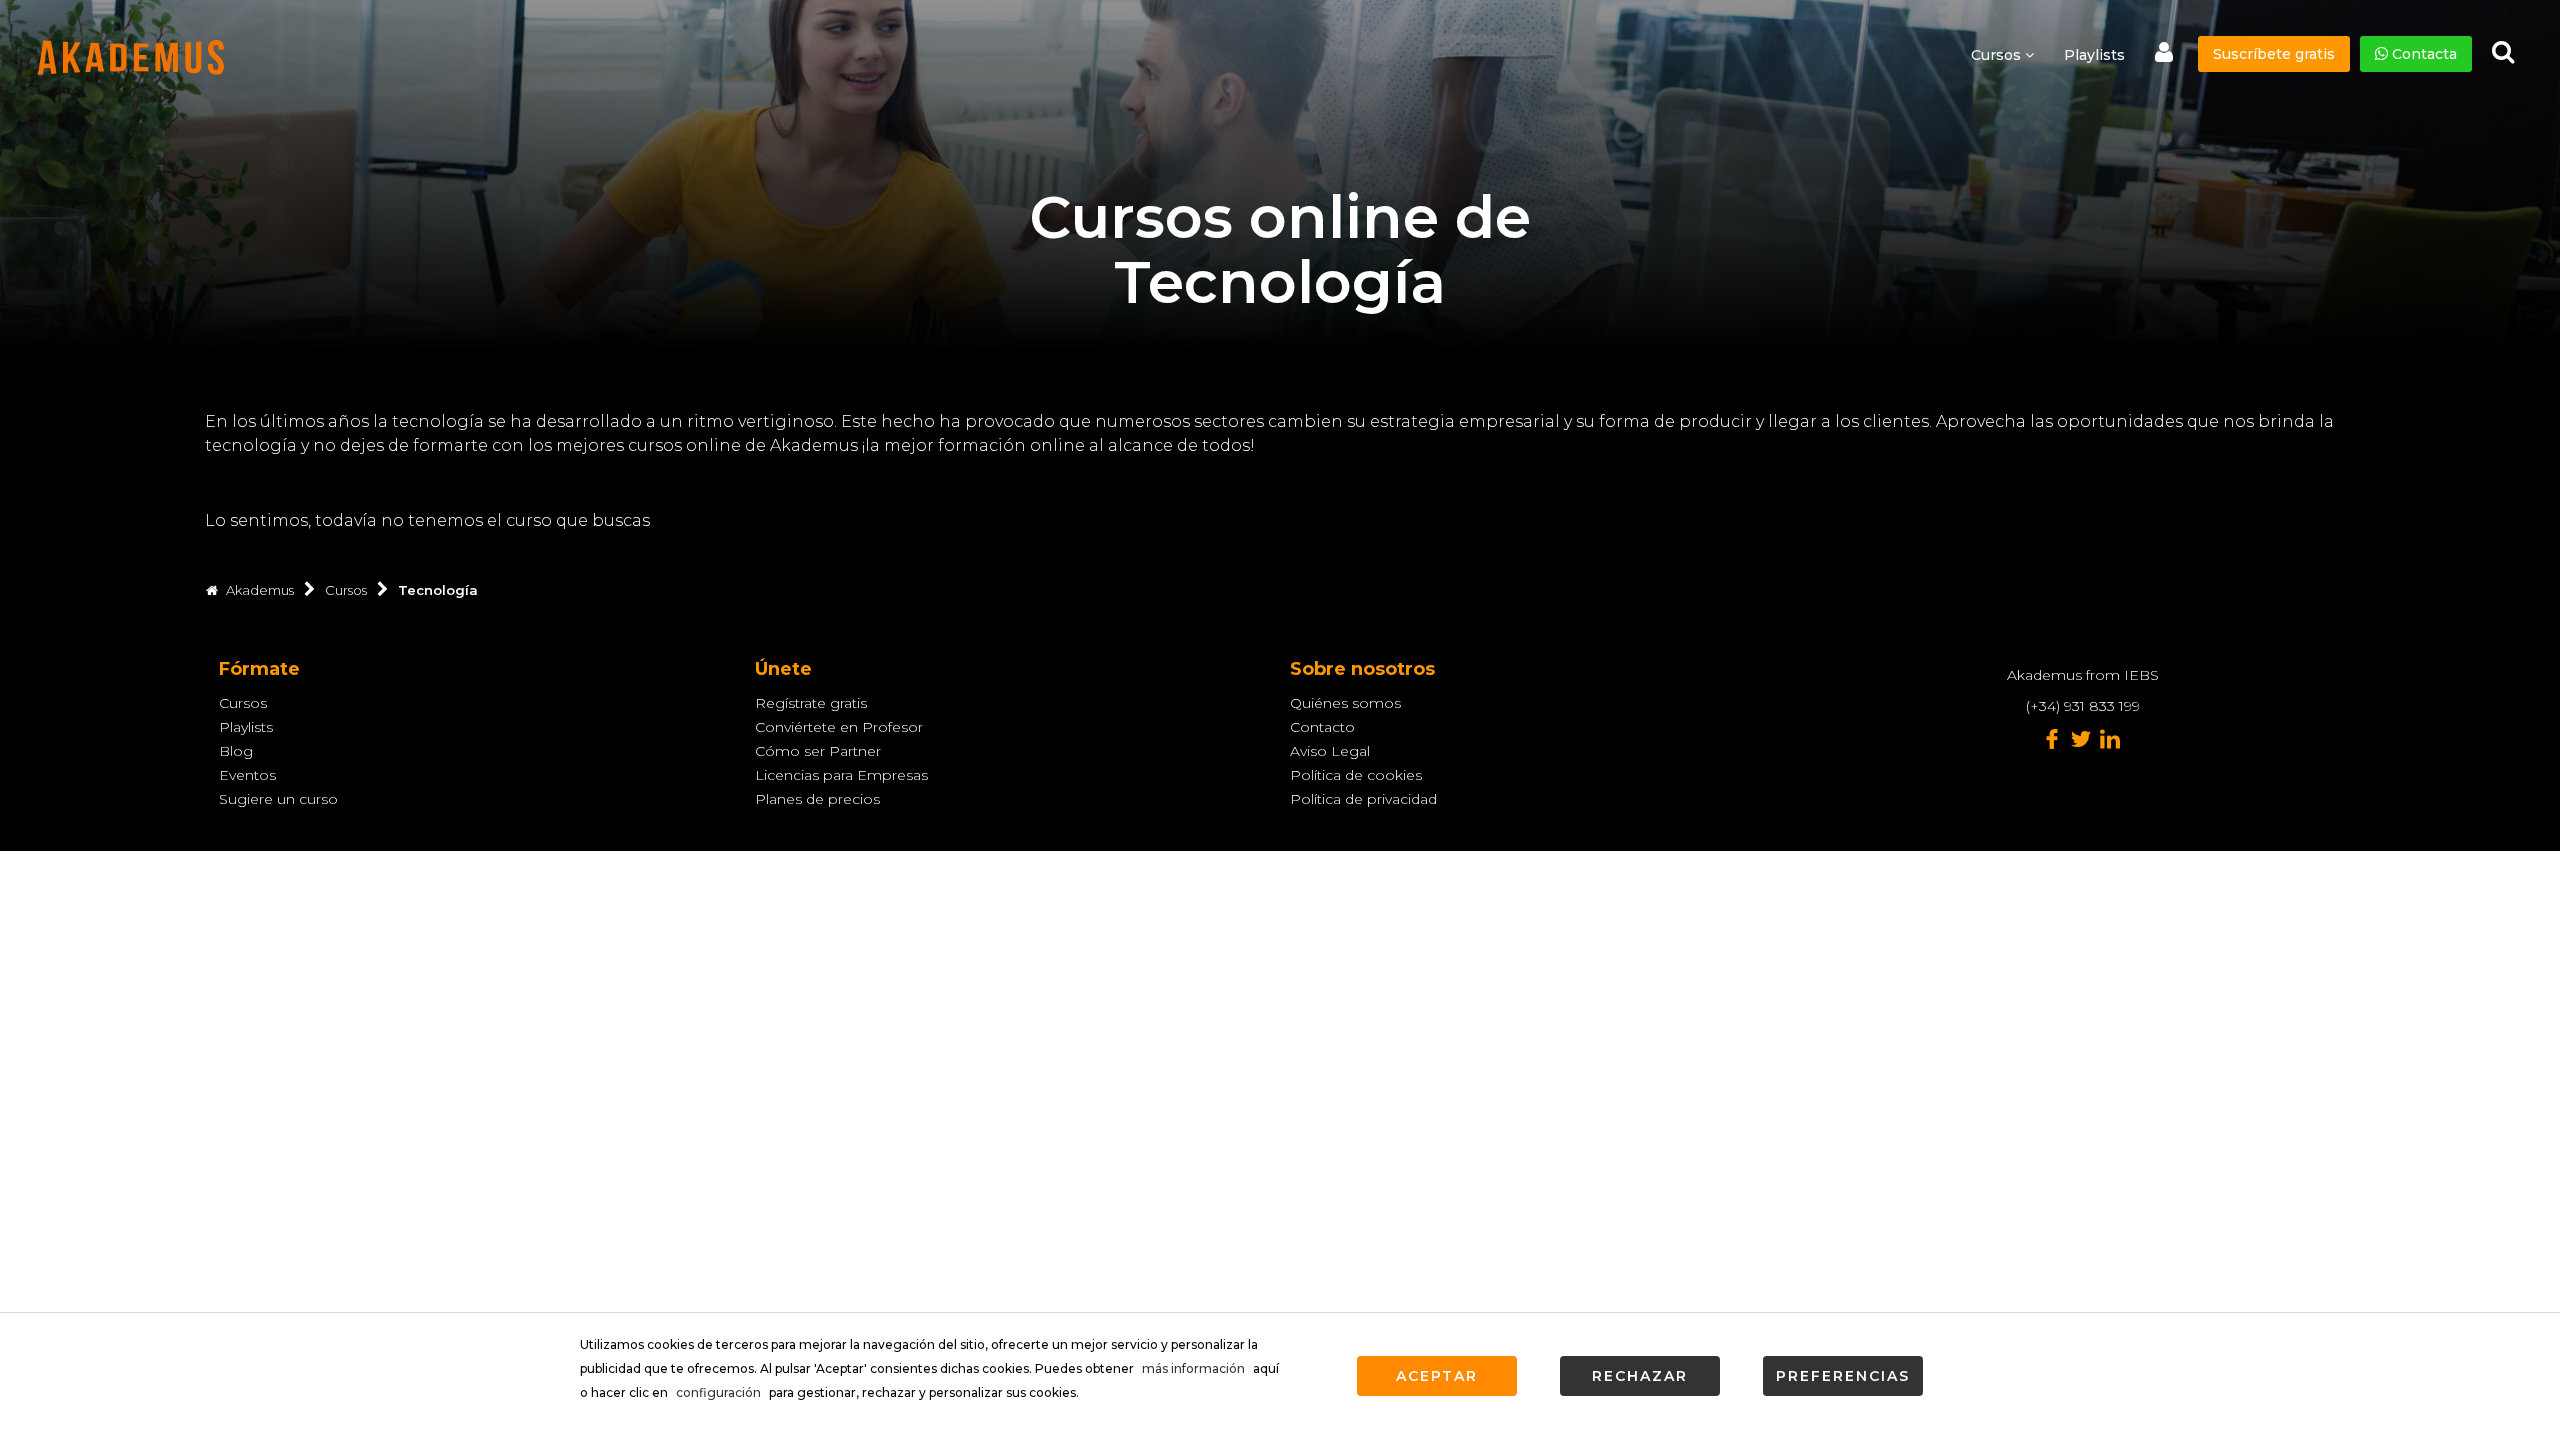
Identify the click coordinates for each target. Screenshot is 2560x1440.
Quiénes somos (1345, 703)
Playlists (2094, 55)
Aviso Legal (1330, 751)
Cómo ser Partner (818, 751)
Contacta (2422, 54)
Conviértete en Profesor (839, 727)
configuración (718, 1392)
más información (1193, 1368)
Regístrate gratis (811, 703)
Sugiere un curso (278, 799)
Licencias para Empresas (841, 775)
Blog (236, 751)
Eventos (247, 775)
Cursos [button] (1998, 55)
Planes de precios (817, 799)
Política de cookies (1356, 775)
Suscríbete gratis (2274, 54)
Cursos (243, 703)
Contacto (1322, 727)
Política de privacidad (1363, 799)
